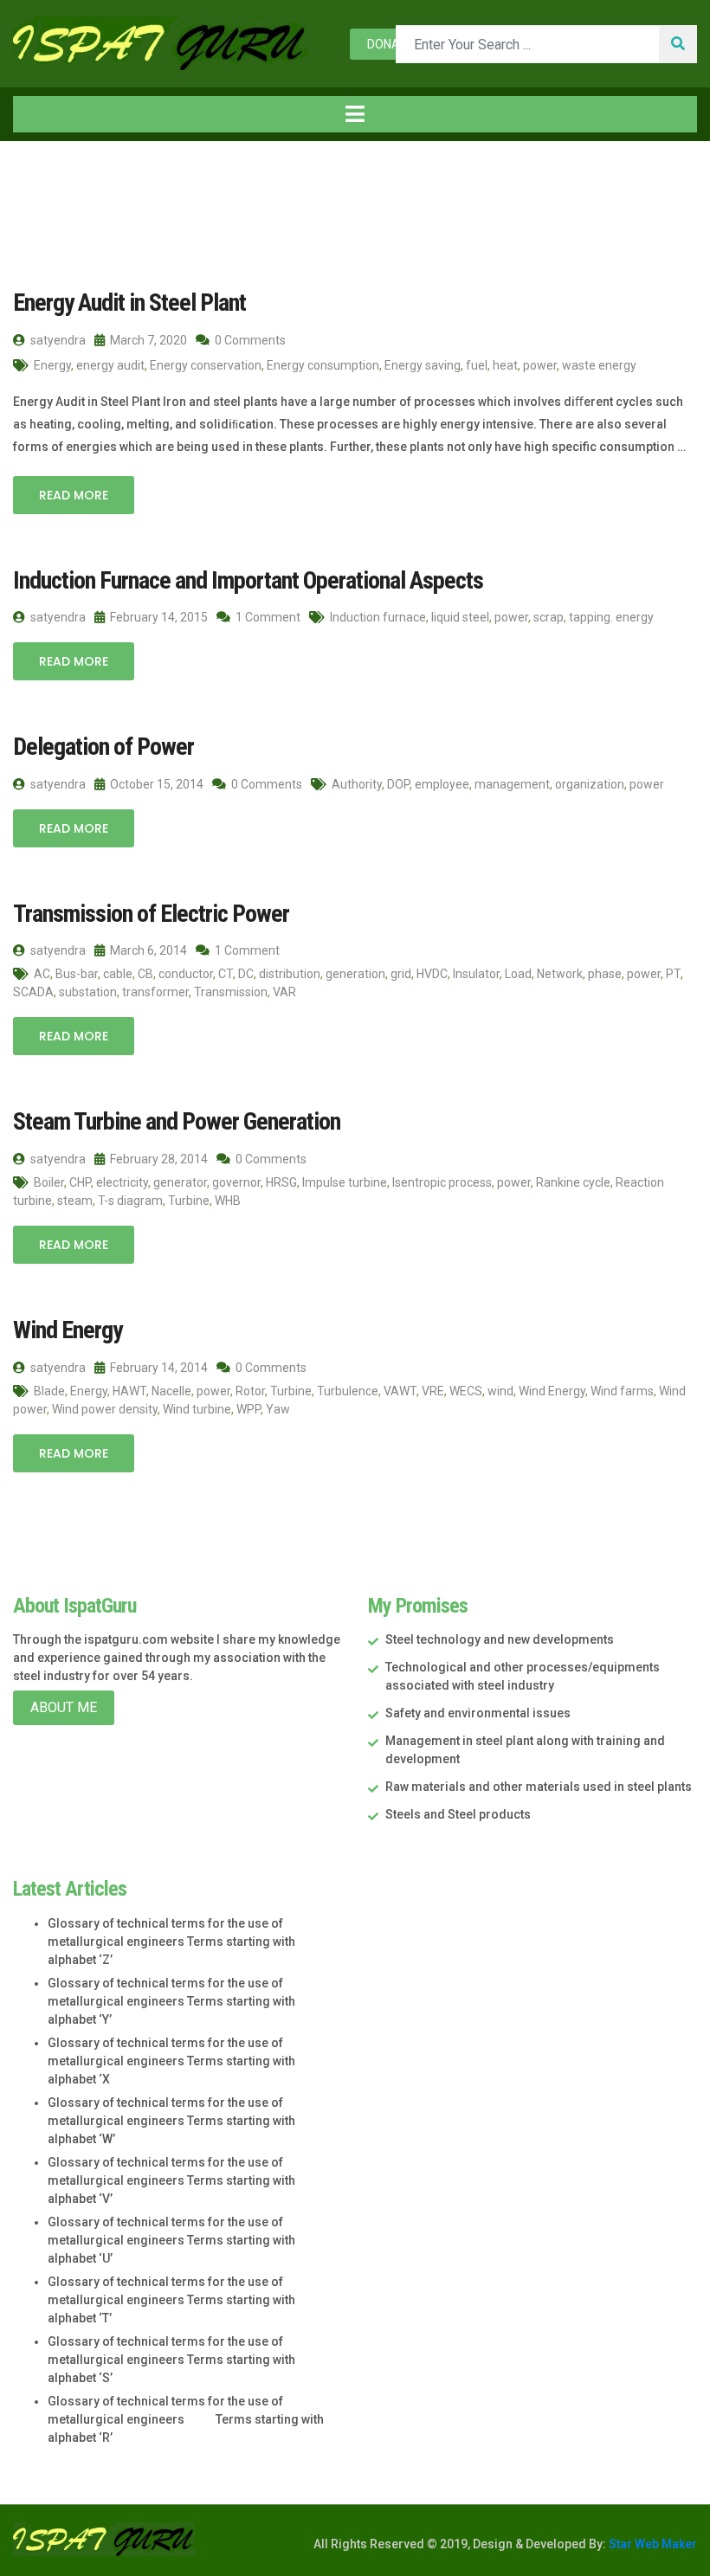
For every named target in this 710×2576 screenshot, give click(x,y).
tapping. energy (611, 617)
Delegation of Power (103, 747)
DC (246, 974)
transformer (155, 992)
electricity (122, 1182)
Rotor (250, 1391)
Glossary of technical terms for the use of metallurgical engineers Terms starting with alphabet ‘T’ (171, 2300)
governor (236, 1182)
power (540, 365)
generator (180, 1182)
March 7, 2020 (147, 340)
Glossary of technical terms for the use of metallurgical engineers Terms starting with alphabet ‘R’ (186, 2419)
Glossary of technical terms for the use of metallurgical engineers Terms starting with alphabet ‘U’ (171, 2240)
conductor (186, 974)
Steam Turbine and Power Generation (177, 1121)
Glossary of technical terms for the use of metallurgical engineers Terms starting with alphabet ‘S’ (171, 2360)
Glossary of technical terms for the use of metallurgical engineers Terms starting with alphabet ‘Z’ (171, 1942)
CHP (80, 1182)
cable (118, 974)
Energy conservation (206, 365)
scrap (549, 617)
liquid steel (460, 617)
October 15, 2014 (155, 784)
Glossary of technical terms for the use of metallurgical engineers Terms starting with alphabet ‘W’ (171, 2121)
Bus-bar (77, 974)
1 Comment (267, 617)
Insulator (476, 974)
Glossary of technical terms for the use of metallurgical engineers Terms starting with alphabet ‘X (171, 2061)
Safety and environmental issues (478, 1713)
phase (605, 974)
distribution (290, 974)
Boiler (49, 1182)
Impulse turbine (345, 1182)
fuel (477, 365)
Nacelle (171, 1391)
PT (673, 974)
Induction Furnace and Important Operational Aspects (248, 580)
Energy (52, 365)
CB (145, 974)
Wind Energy (68, 1330)
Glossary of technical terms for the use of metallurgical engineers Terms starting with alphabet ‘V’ (171, 2180)
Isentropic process (442, 1182)
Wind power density (105, 1409)
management (512, 784)
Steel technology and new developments (500, 1639)
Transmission (231, 992)
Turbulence (348, 1391)
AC (42, 974)
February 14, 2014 (158, 1368)
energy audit (110, 365)
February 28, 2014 (158, 1159)
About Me (64, 1707)
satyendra (57, 340)
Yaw (278, 1409)
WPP (248, 1409)
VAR (284, 992)
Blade (49, 1391)
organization (590, 784)
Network (560, 974)
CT (226, 974)
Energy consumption (323, 365)
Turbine (189, 1201)
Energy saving (423, 365)
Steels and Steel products (458, 1814)
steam (75, 1201)
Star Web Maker (652, 2544)
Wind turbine (197, 1409)
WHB (228, 1201)
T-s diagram (130, 1201)
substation (88, 992)
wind (500, 1391)
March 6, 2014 (147, 950)
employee (442, 784)
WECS (466, 1391)
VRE (433, 1391)
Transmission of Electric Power (151, 914)
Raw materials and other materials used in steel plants (539, 1787)
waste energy (599, 365)
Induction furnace (378, 617)
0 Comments (249, 340)
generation (355, 974)
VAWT (400, 1391)
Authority (357, 784)
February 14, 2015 (158, 617)
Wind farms (622, 1391)
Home (50, 177)
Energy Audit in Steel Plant (129, 303)
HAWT (129, 1391)
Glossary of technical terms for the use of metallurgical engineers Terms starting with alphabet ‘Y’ (171, 2001)
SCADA (33, 992)
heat (505, 365)
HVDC (432, 974)
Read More (74, 495)
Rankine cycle (573, 1182)
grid (401, 974)
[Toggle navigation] (355, 114)
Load (518, 974)
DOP (398, 784)
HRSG (281, 1182)
